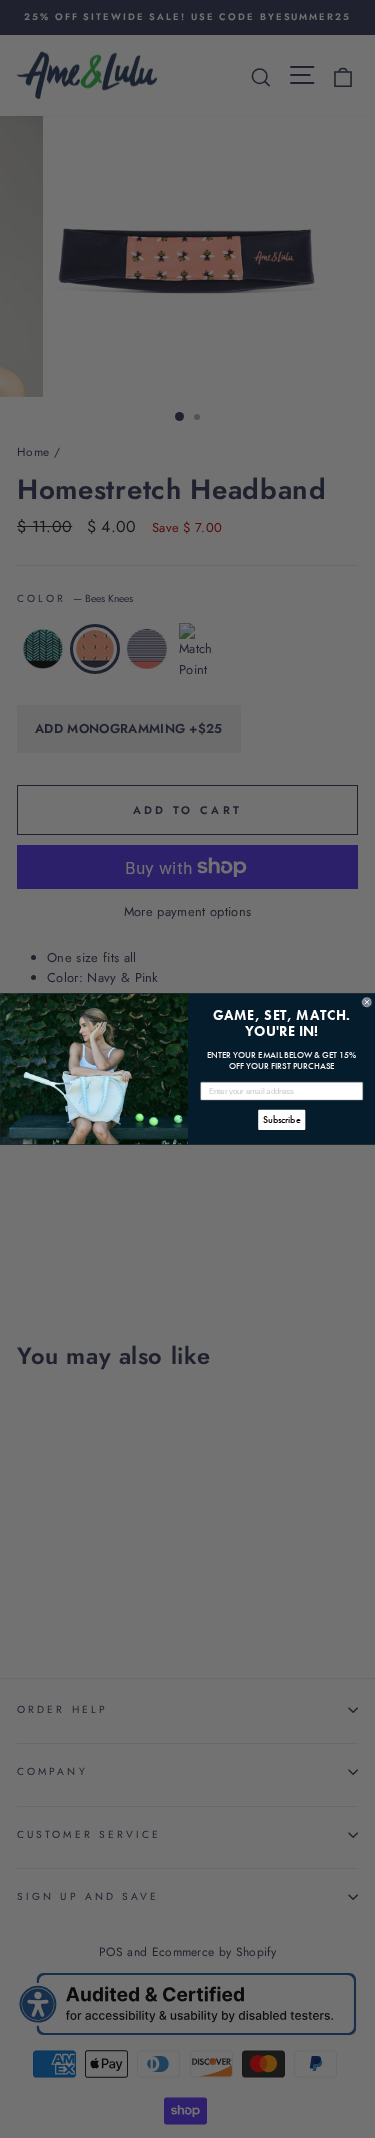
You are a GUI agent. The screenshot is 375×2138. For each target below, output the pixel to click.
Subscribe (282, 1120)
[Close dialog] (367, 1002)
